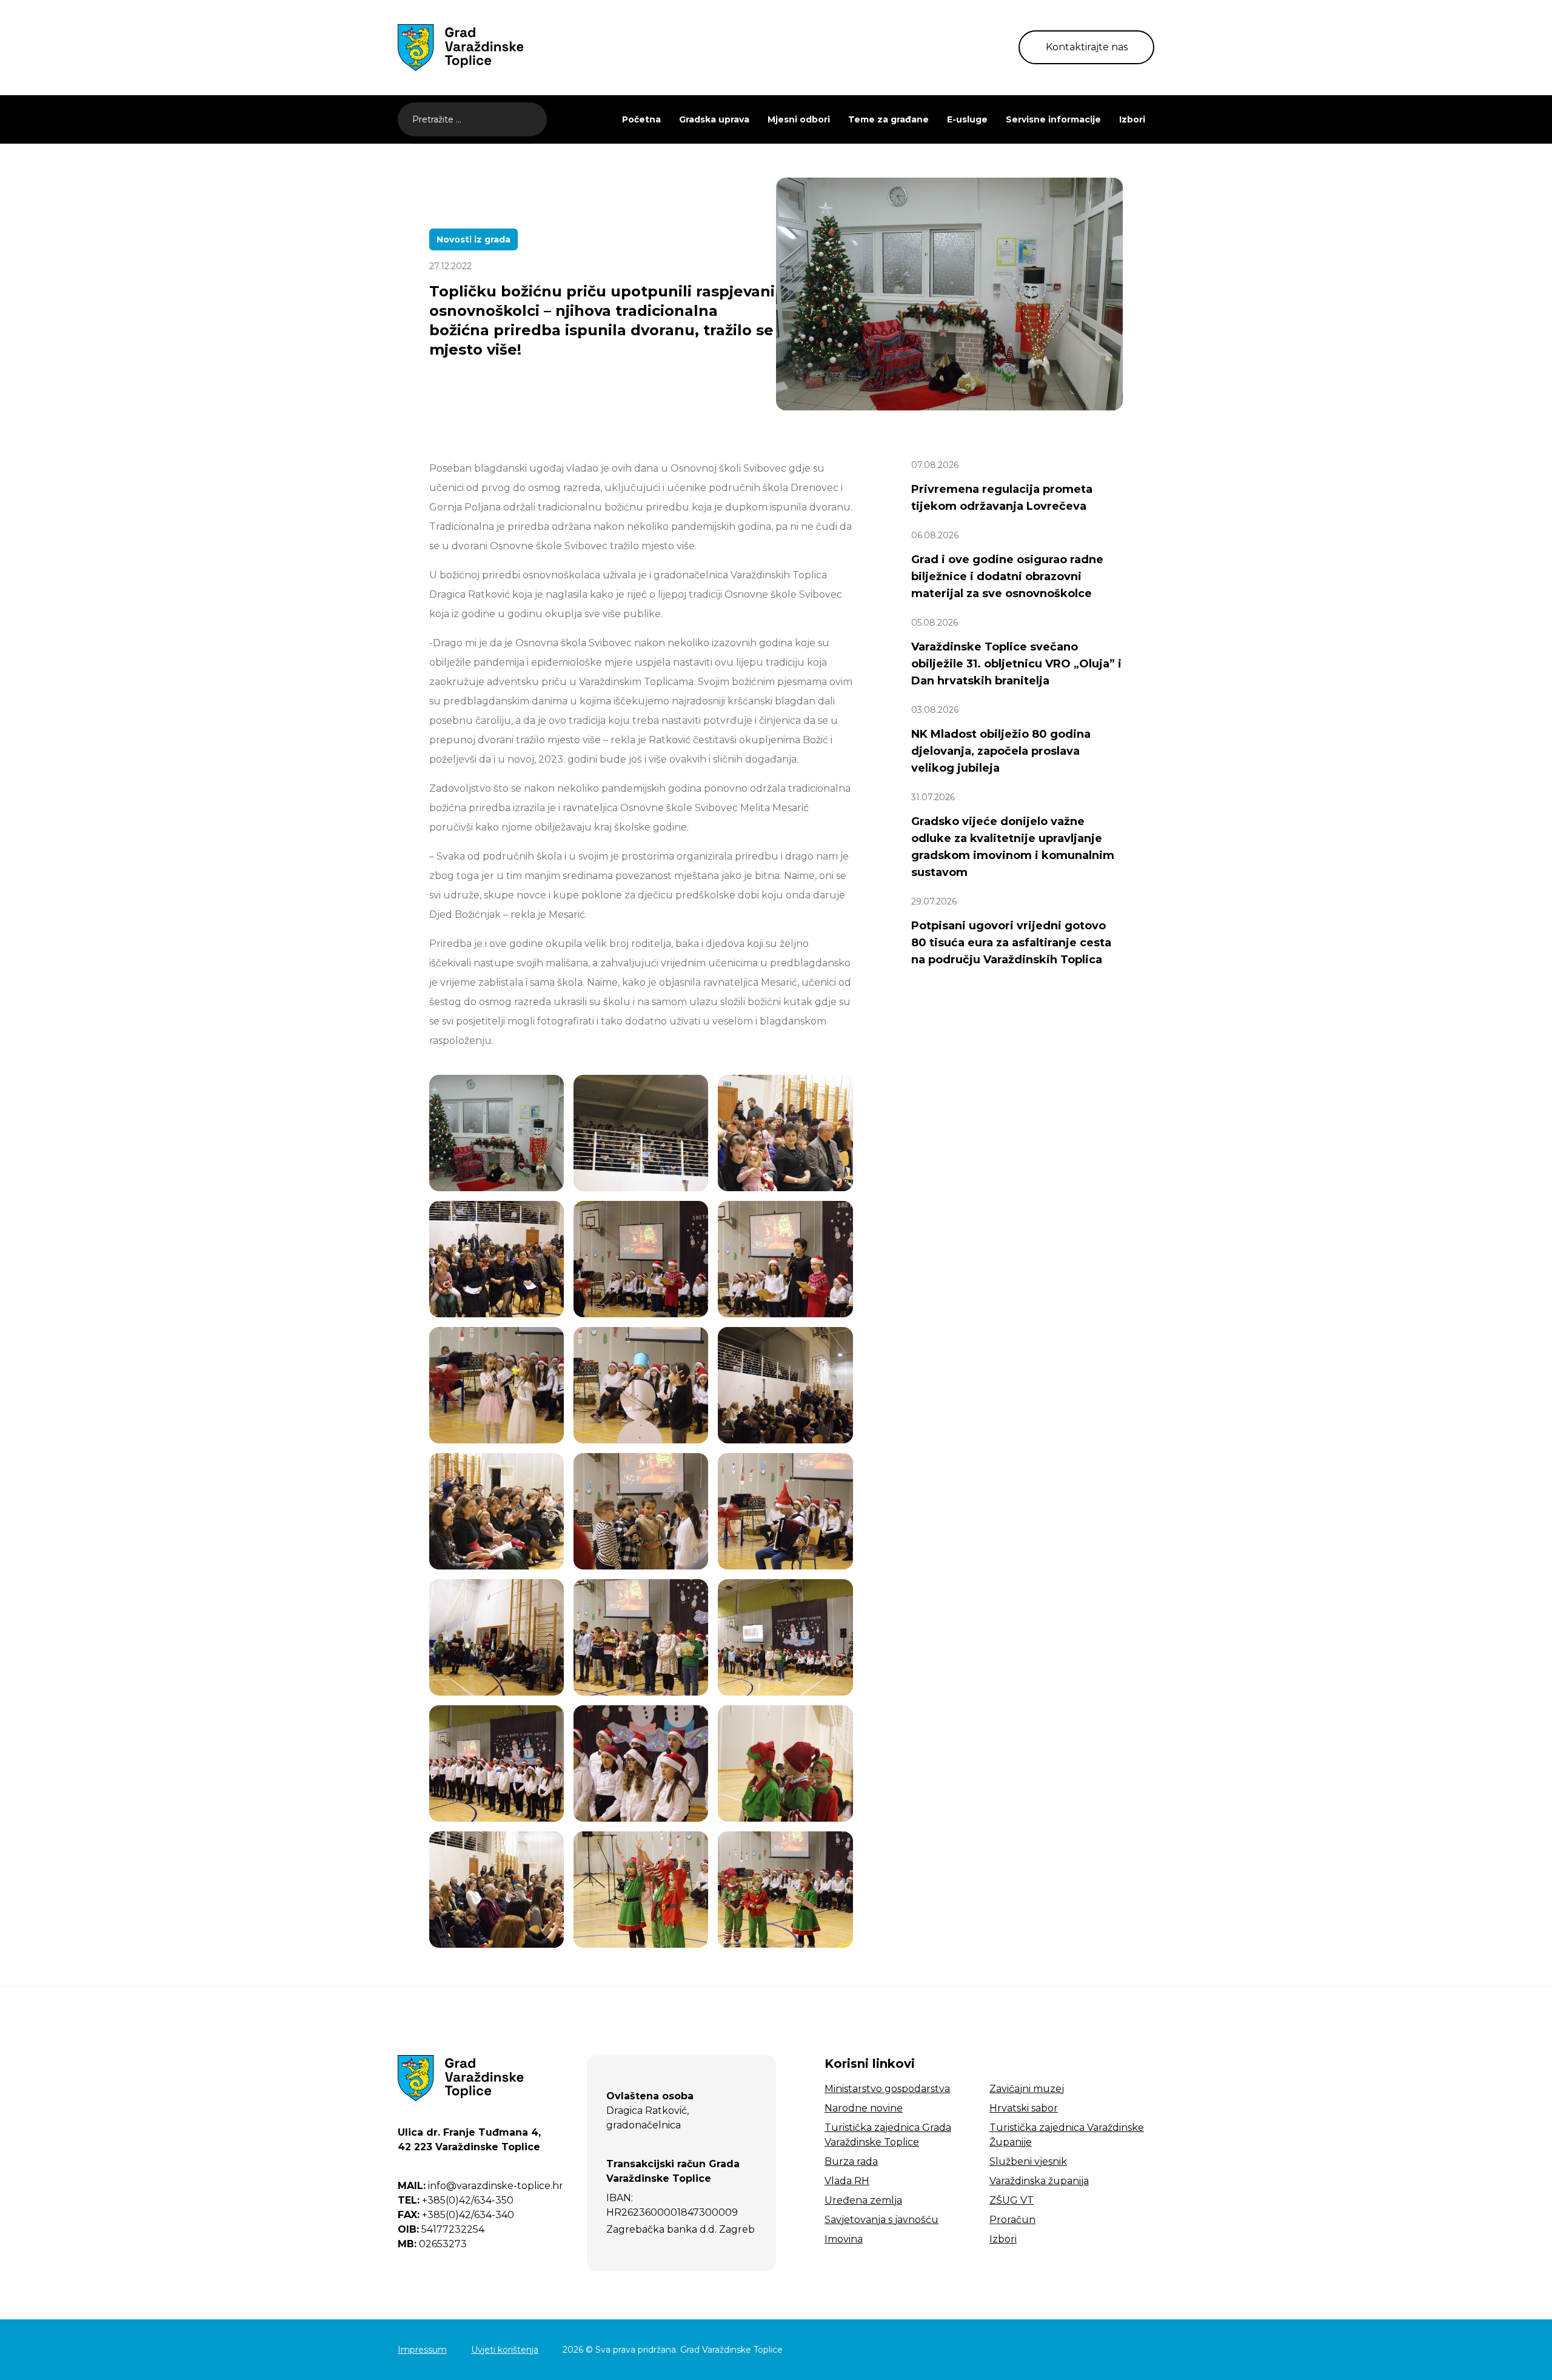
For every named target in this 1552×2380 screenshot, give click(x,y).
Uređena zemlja (863, 2200)
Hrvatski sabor (1024, 2108)
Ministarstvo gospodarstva (887, 2089)
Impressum (422, 2350)
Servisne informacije (1053, 119)
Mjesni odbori (799, 119)
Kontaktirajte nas (1087, 47)
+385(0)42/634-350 (456, 2200)
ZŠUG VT (1012, 2200)
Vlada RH (847, 2181)
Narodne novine (864, 2108)
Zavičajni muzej (1027, 2089)
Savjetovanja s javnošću (881, 2220)
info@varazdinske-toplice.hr (480, 2186)
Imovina (844, 2239)
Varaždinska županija (1039, 2181)
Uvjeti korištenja (505, 2350)
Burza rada (851, 2161)
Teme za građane (888, 119)
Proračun (1012, 2220)
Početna (641, 119)
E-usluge (967, 119)
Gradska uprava (714, 119)
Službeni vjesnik (1028, 2161)
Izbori (1132, 119)
